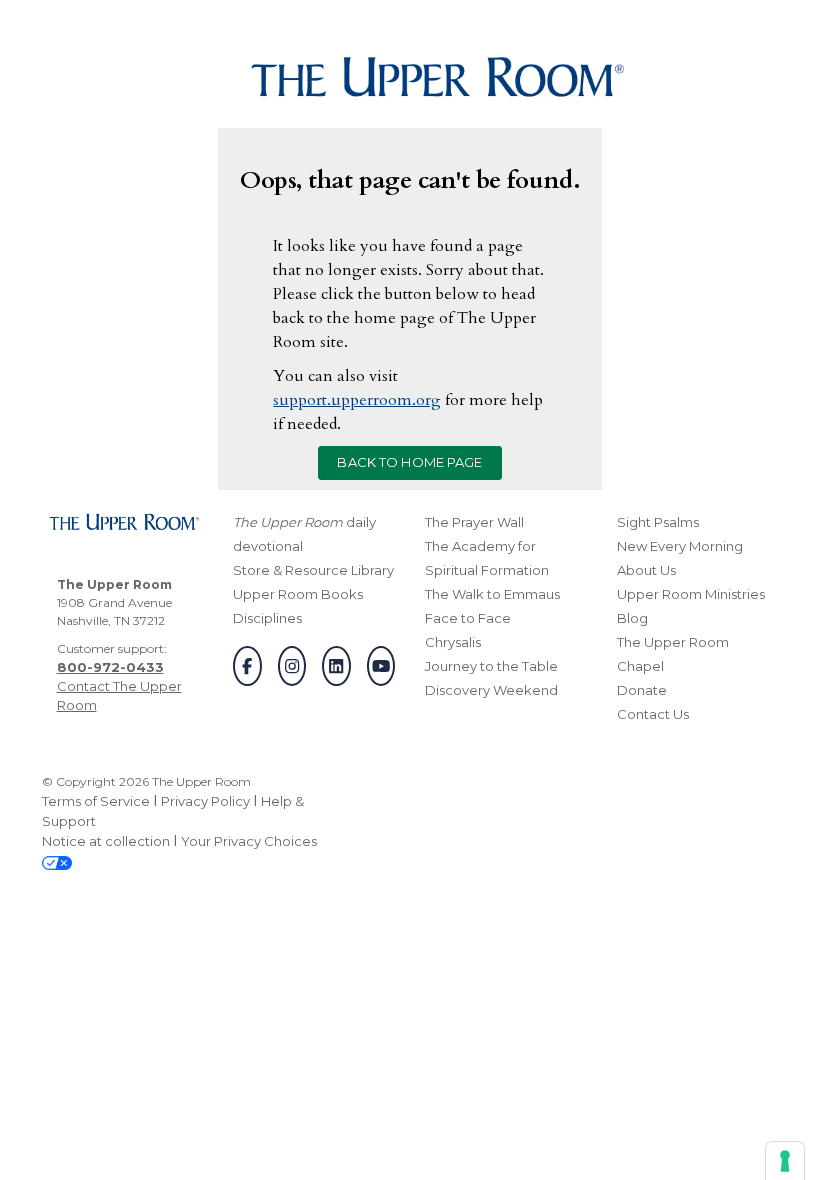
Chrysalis (453, 642)
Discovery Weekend (491, 690)
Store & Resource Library (313, 570)
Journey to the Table (491, 666)
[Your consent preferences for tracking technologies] (785, 1161)
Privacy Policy (205, 801)
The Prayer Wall (474, 522)
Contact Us (653, 714)
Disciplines (267, 618)
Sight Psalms (658, 522)
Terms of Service (96, 801)
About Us (646, 570)
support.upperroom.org (357, 400)
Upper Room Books (298, 594)
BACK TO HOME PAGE (409, 462)
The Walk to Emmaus (492, 594)
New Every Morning (680, 546)
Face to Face (468, 618)
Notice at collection (106, 841)
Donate (642, 690)
